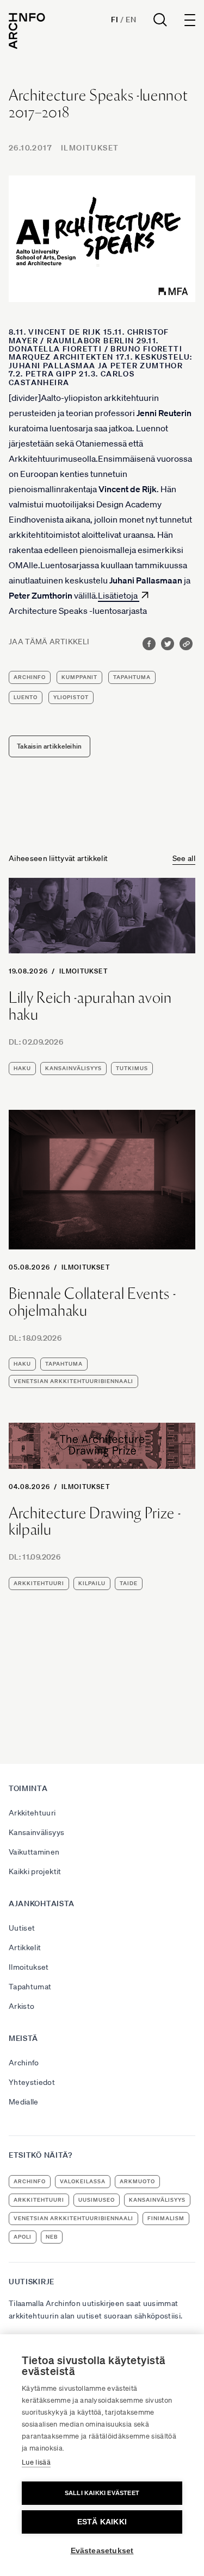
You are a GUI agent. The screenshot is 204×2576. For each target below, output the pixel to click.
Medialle (24, 2102)
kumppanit (79, 677)
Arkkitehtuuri (32, 1813)
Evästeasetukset (102, 2551)
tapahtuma (132, 677)
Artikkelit (25, 1947)
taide (129, 1583)
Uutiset (22, 1928)
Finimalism (166, 2218)
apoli (23, 2237)
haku (22, 1068)
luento (26, 697)
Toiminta (28, 1788)
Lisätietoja (119, 595)
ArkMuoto (137, 2181)
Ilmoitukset (90, 148)
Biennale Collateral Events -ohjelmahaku (92, 1302)
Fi (115, 20)
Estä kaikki (102, 2522)
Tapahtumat (30, 1987)
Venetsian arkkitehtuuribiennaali (73, 1381)
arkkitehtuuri (39, 1583)
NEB (52, 2237)
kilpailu (92, 1583)
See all (184, 858)
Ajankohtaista (42, 1903)
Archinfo (30, 677)
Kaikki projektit (35, 1871)
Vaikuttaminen (34, 1852)
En (131, 20)
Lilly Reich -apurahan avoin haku (90, 1006)
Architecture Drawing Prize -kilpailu (95, 1522)
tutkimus (132, 1068)
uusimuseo (97, 2200)
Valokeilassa (83, 2181)
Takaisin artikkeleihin (50, 746)
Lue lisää (36, 2462)
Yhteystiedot (32, 2082)
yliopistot (71, 697)
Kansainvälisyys (36, 1832)
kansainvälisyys (73, 1068)
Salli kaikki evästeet (102, 2493)
